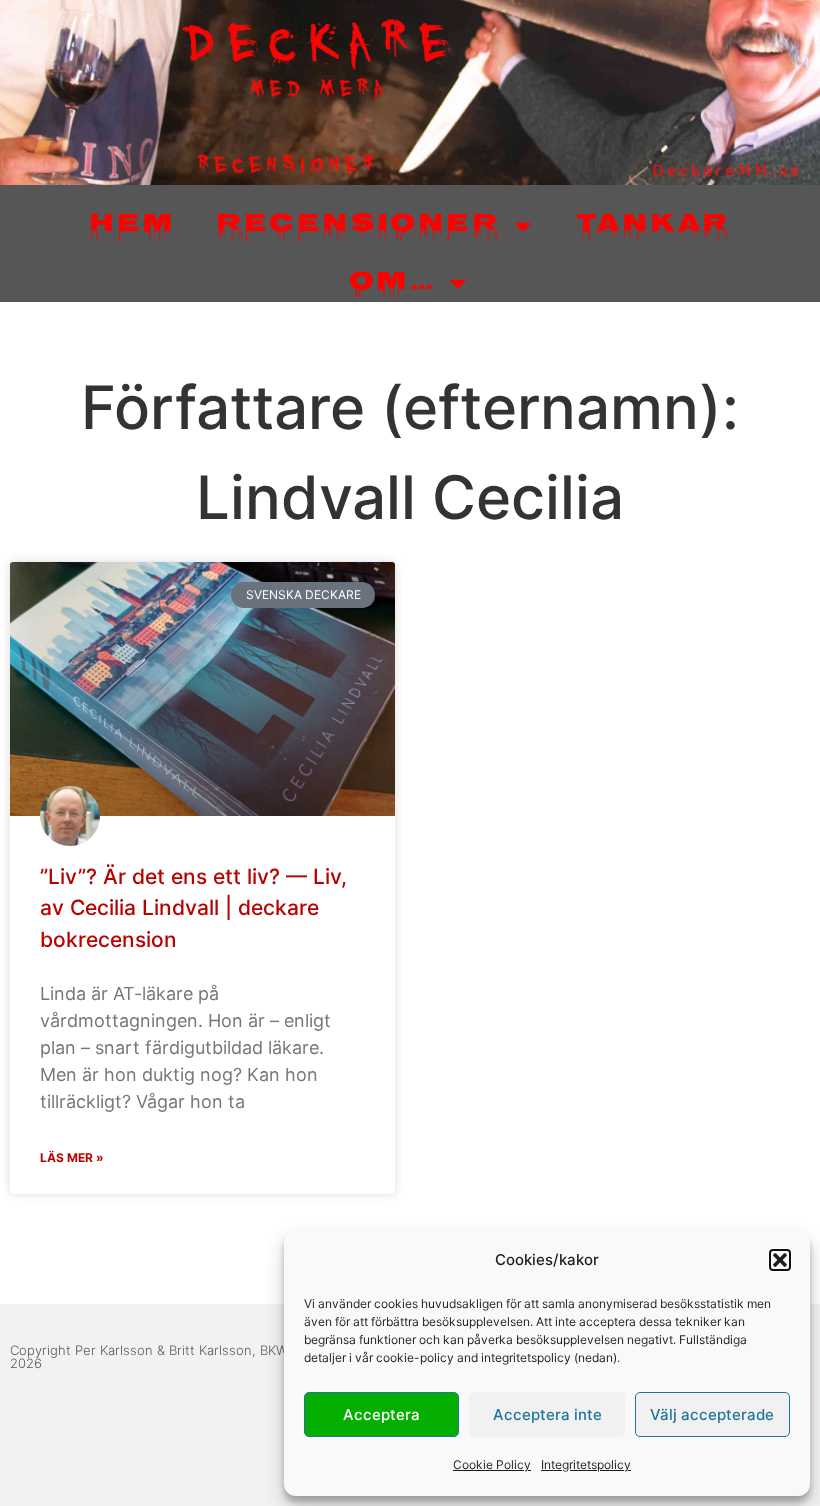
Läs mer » (72, 1157)
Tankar (653, 225)
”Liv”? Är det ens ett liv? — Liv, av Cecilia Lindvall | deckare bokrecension (193, 908)
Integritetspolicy (586, 1464)
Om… (392, 283)
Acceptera (381, 1414)
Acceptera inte (547, 1414)
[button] (780, 1260)
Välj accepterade (712, 1414)
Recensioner (358, 225)
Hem (132, 225)
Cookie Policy (492, 1464)
